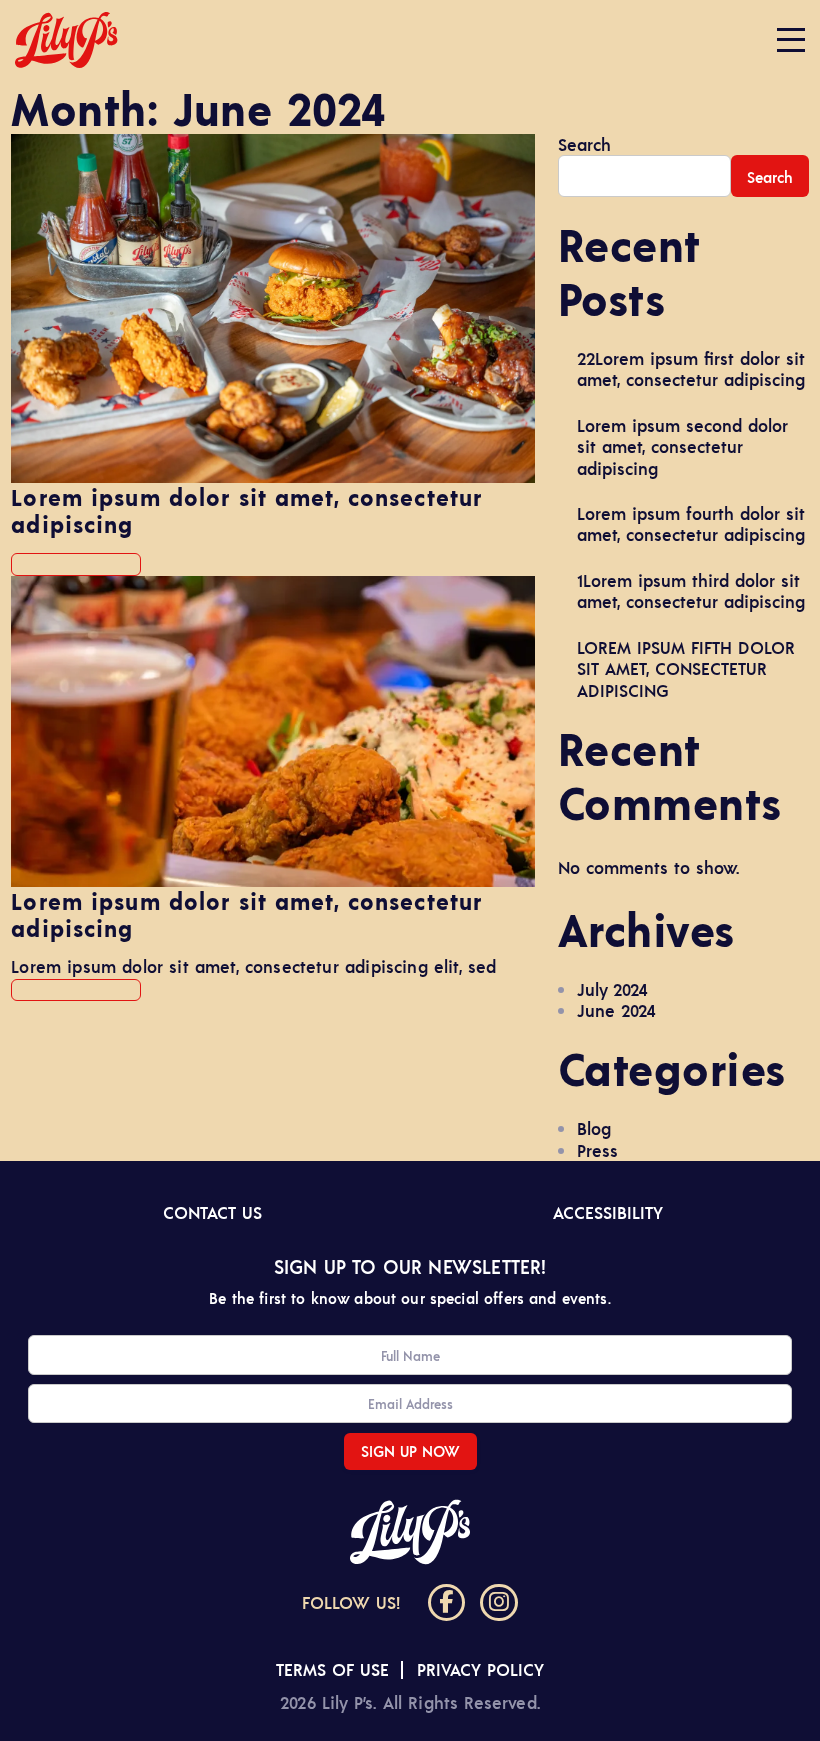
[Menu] (791, 40)
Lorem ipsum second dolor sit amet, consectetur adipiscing (682, 446)
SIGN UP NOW (410, 1450)
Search (584, 144)
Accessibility (608, 1212)
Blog (594, 1128)
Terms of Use (332, 1669)
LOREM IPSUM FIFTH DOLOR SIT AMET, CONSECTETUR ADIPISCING (686, 668)
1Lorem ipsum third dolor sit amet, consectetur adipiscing (691, 590)
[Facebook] (447, 1603)
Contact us (212, 1212)
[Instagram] (499, 1603)
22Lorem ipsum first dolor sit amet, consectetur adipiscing (691, 368)
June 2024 (616, 1010)
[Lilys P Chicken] (66, 40)
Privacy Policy (480, 1669)
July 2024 (612, 989)
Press (597, 1150)
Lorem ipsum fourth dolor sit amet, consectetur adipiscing (691, 523)
